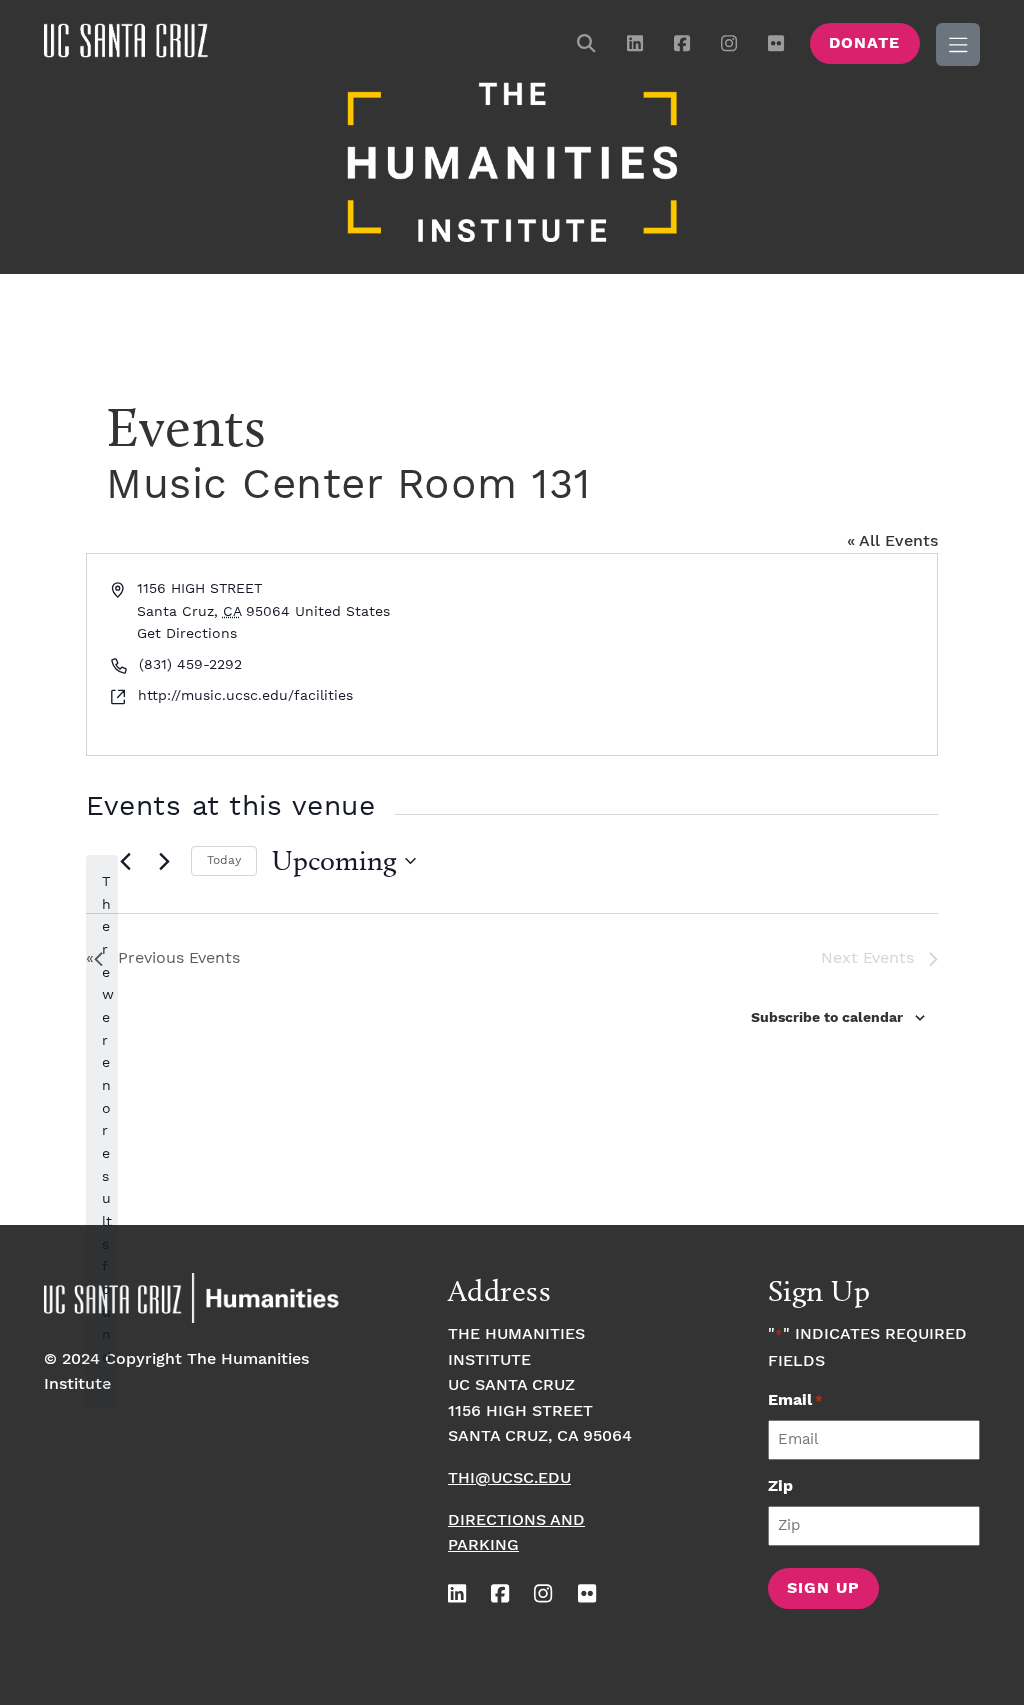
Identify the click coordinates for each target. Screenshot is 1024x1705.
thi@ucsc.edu (509, 1478)
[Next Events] (164, 861)
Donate (864, 43)
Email (795, 1400)
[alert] (102, 1131)
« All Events (892, 541)
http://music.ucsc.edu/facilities (245, 696)
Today (224, 860)
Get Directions (187, 634)
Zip (780, 1486)
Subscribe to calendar (827, 1018)
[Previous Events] (125, 861)
